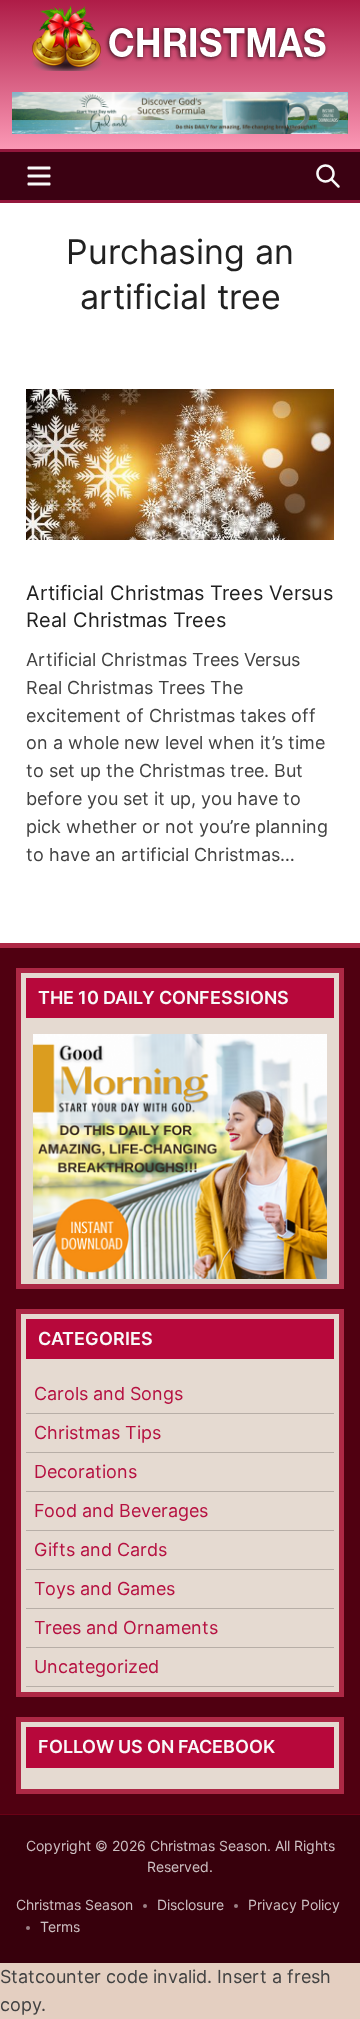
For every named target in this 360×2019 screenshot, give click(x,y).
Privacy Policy (294, 1904)
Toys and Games (104, 1588)
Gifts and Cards (100, 1549)
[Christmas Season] (180, 36)
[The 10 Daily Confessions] (180, 128)
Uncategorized (96, 1666)
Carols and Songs (108, 1393)
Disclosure (190, 1904)
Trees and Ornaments (126, 1627)
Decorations (85, 1471)
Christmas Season (74, 1904)
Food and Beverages (121, 1510)
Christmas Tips (97, 1432)
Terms (60, 1926)
